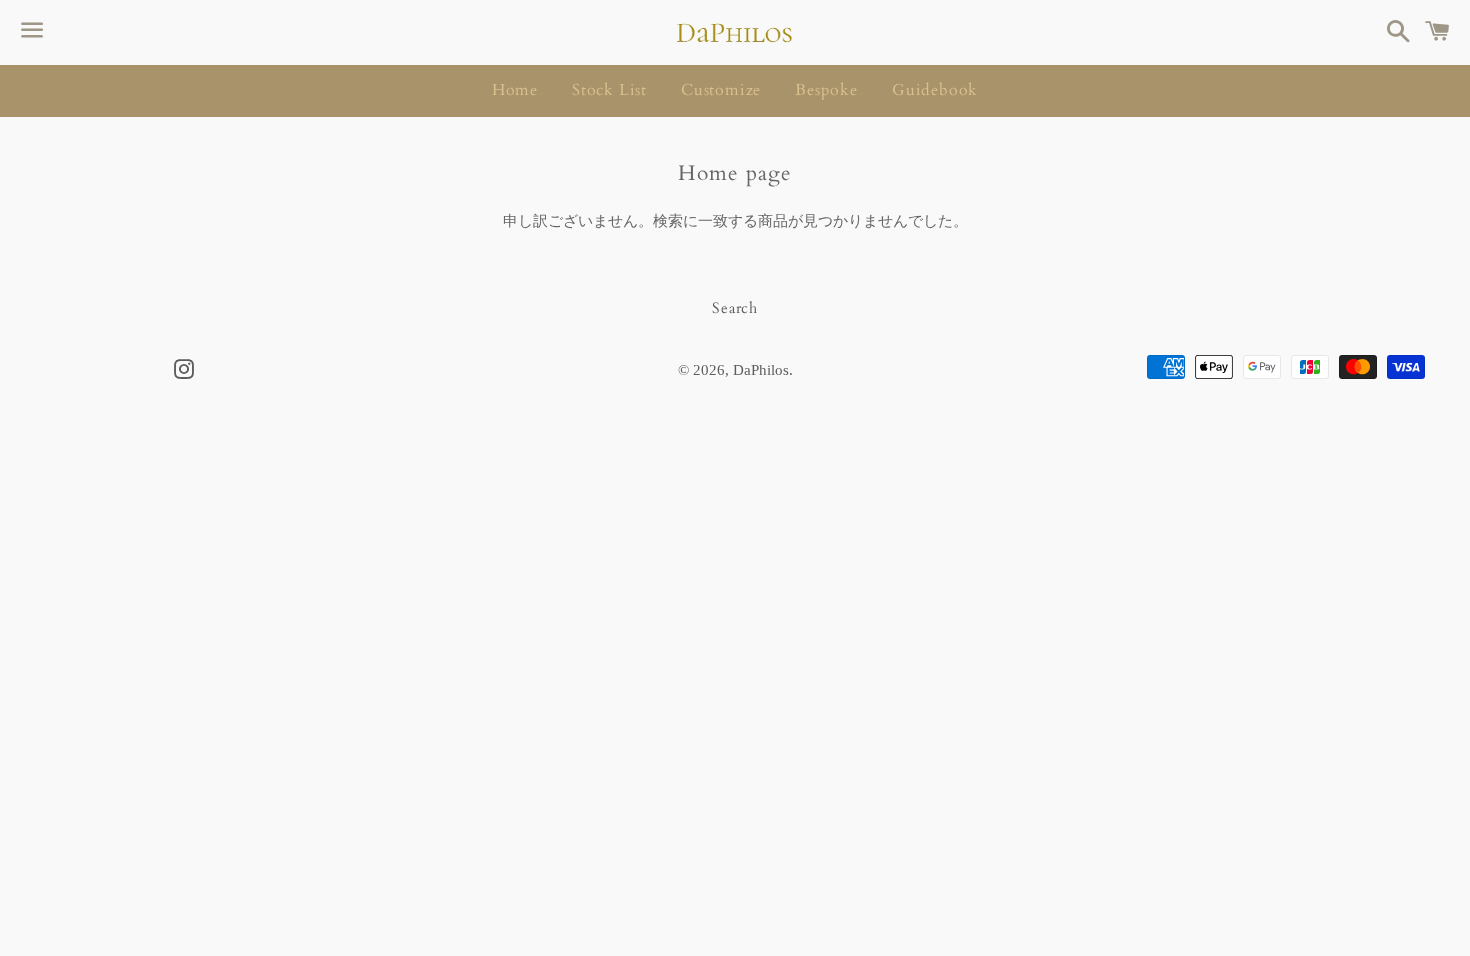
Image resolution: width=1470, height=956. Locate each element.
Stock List (609, 90)
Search (735, 308)
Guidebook (935, 90)
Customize (721, 90)
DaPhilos (761, 370)
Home (515, 90)
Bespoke (826, 90)
